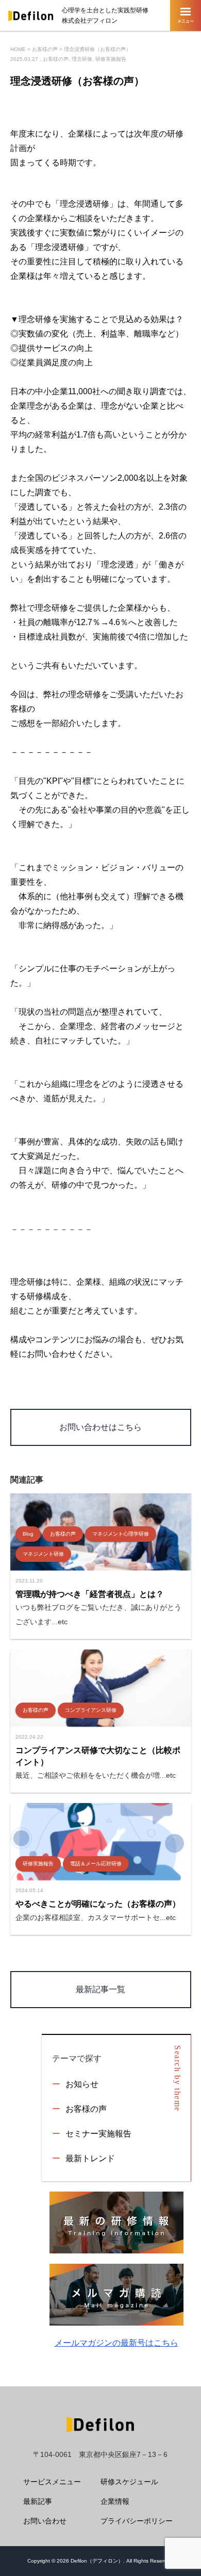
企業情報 (115, 2501)
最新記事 (38, 2501)
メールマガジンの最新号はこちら (116, 2343)
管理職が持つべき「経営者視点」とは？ (90, 1594)
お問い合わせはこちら (100, 1427)
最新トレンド (90, 2158)
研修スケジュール (129, 2482)
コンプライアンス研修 (91, 1710)
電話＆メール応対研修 (96, 1864)
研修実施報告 (111, 59)
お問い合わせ (45, 2521)
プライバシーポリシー (137, 2521)
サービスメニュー (52, 2482)
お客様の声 (56, 59)
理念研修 (82, 59)
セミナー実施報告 (98, 2134)
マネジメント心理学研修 (121, 1534)
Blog (28, 1534)
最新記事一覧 (100, 1989)
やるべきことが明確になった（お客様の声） (98, 1904)
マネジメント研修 (43, 1554)
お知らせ (82, 2084)
